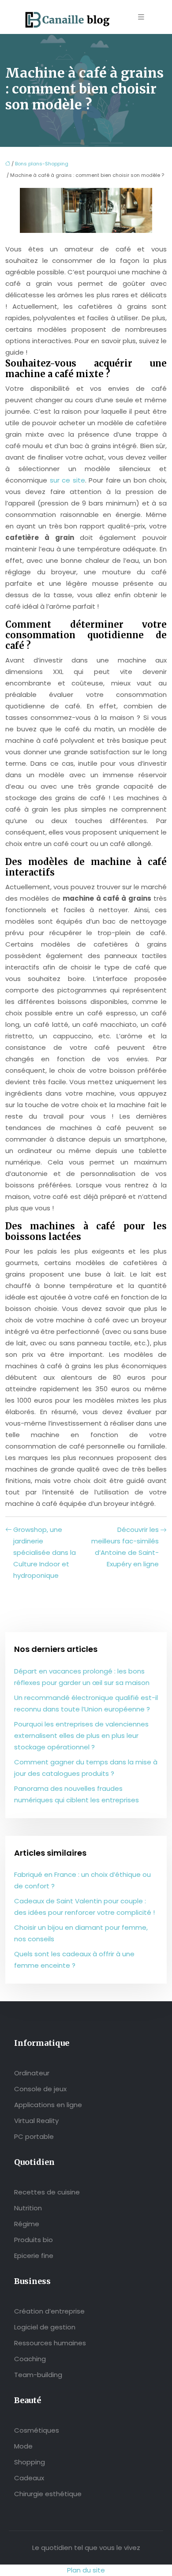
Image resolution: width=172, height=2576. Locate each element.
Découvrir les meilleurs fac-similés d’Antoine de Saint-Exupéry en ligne (125, 1547)
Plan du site (86, 2570)
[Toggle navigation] (141, 17)
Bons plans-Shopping (42, 164)
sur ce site (67, 480)
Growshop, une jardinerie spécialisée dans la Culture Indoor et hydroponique (45, 1552)
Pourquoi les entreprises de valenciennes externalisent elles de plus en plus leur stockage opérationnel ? (81, 1735)
